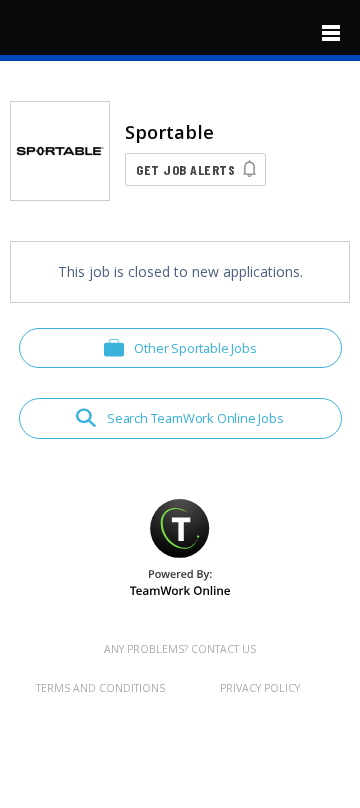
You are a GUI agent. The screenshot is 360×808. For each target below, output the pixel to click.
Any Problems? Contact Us (180, 649)
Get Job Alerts (185, 169)
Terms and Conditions (100, 688)
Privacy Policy (260, 688)
